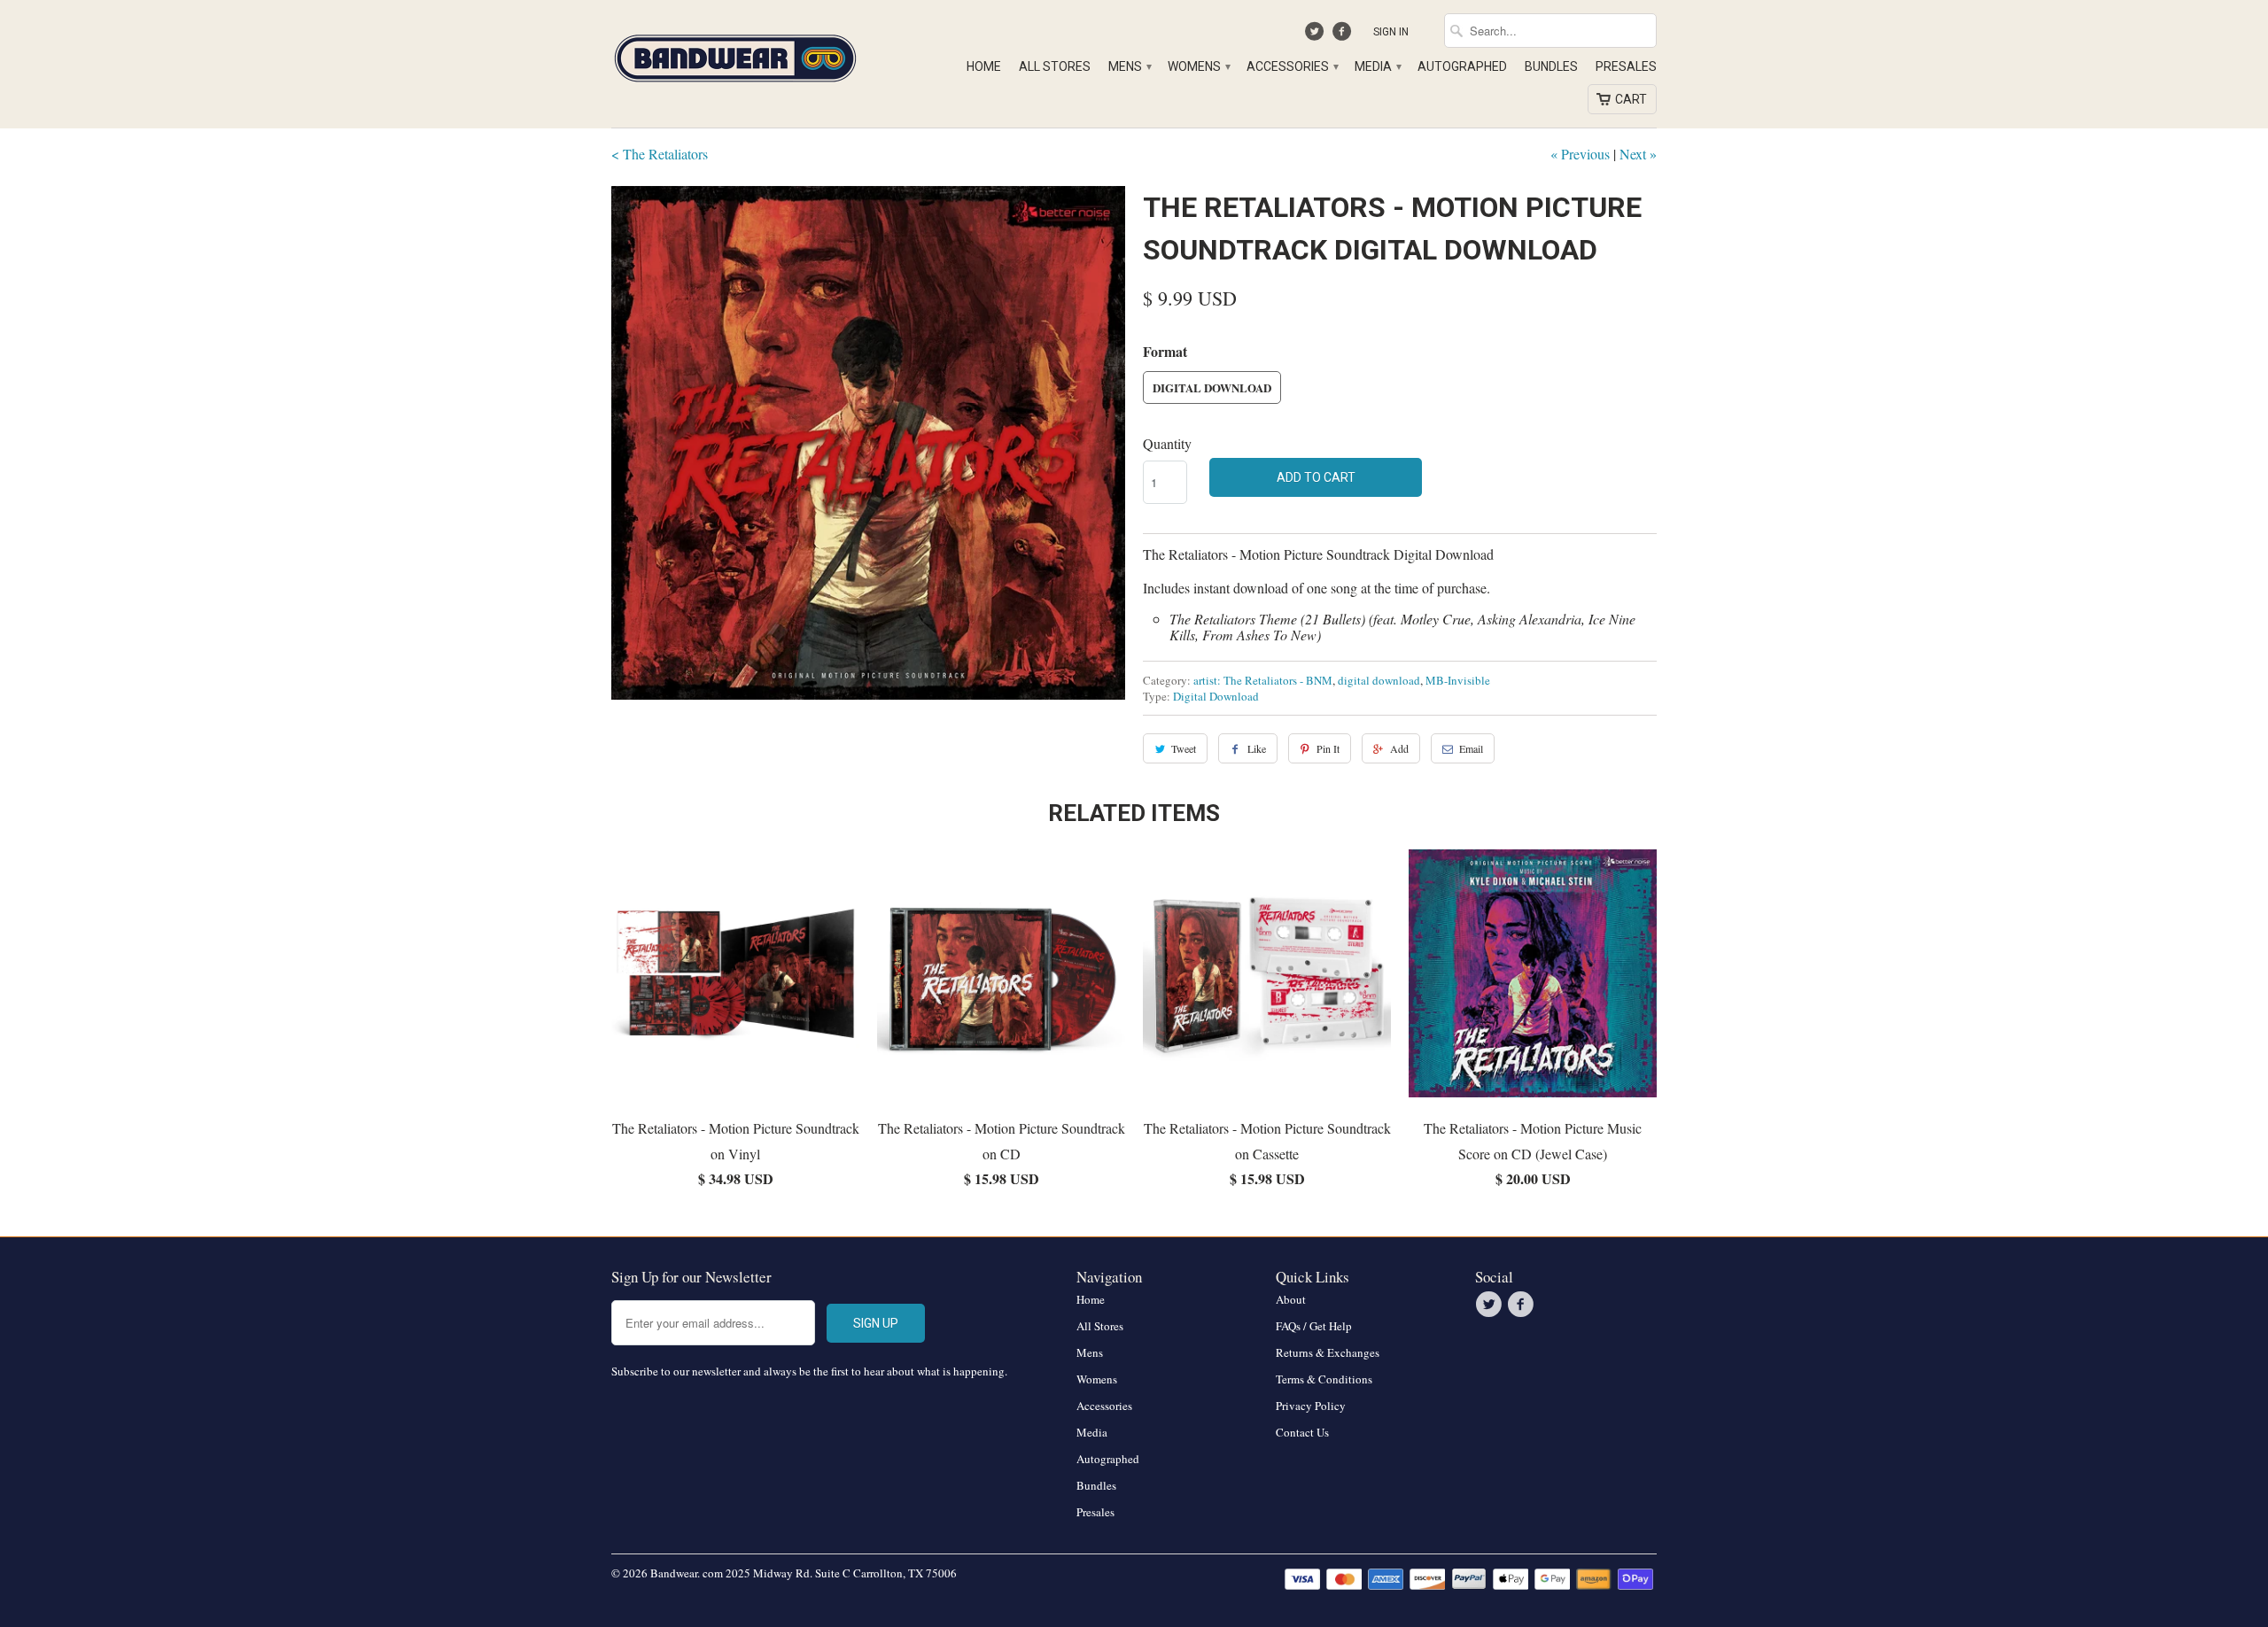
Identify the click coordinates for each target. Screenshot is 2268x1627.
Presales (1626, 66)
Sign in (1391, 32)
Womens (1198, 66)
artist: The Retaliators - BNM (1263, 680)
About (1291, 1299)
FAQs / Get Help (1314, 1326)
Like (1257, 748)
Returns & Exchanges (1328, 1352)
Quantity (1167, 443)
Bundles (1551, 66)
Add (1399, 748)
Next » (1638, 154)
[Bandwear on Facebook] (1344, 35)
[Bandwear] (735, 55)
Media (1377, 66)
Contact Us (1302, 1432)
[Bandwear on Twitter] (1317, 35)
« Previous (1580, 154)
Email (1471, 748)
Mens (1129, 66)
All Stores (1055, 66)
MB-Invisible (1458, 680)
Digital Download (1212, 387)
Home (984, 66)
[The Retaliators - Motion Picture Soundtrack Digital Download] (868, 443)
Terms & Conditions (1324, 1379)
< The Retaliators (660, 154)
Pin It (1328, 748)
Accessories (1292, 66)
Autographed (1462, 66)
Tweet (1184, 748)
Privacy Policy (1311, 1406)
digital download (1379, 680)
